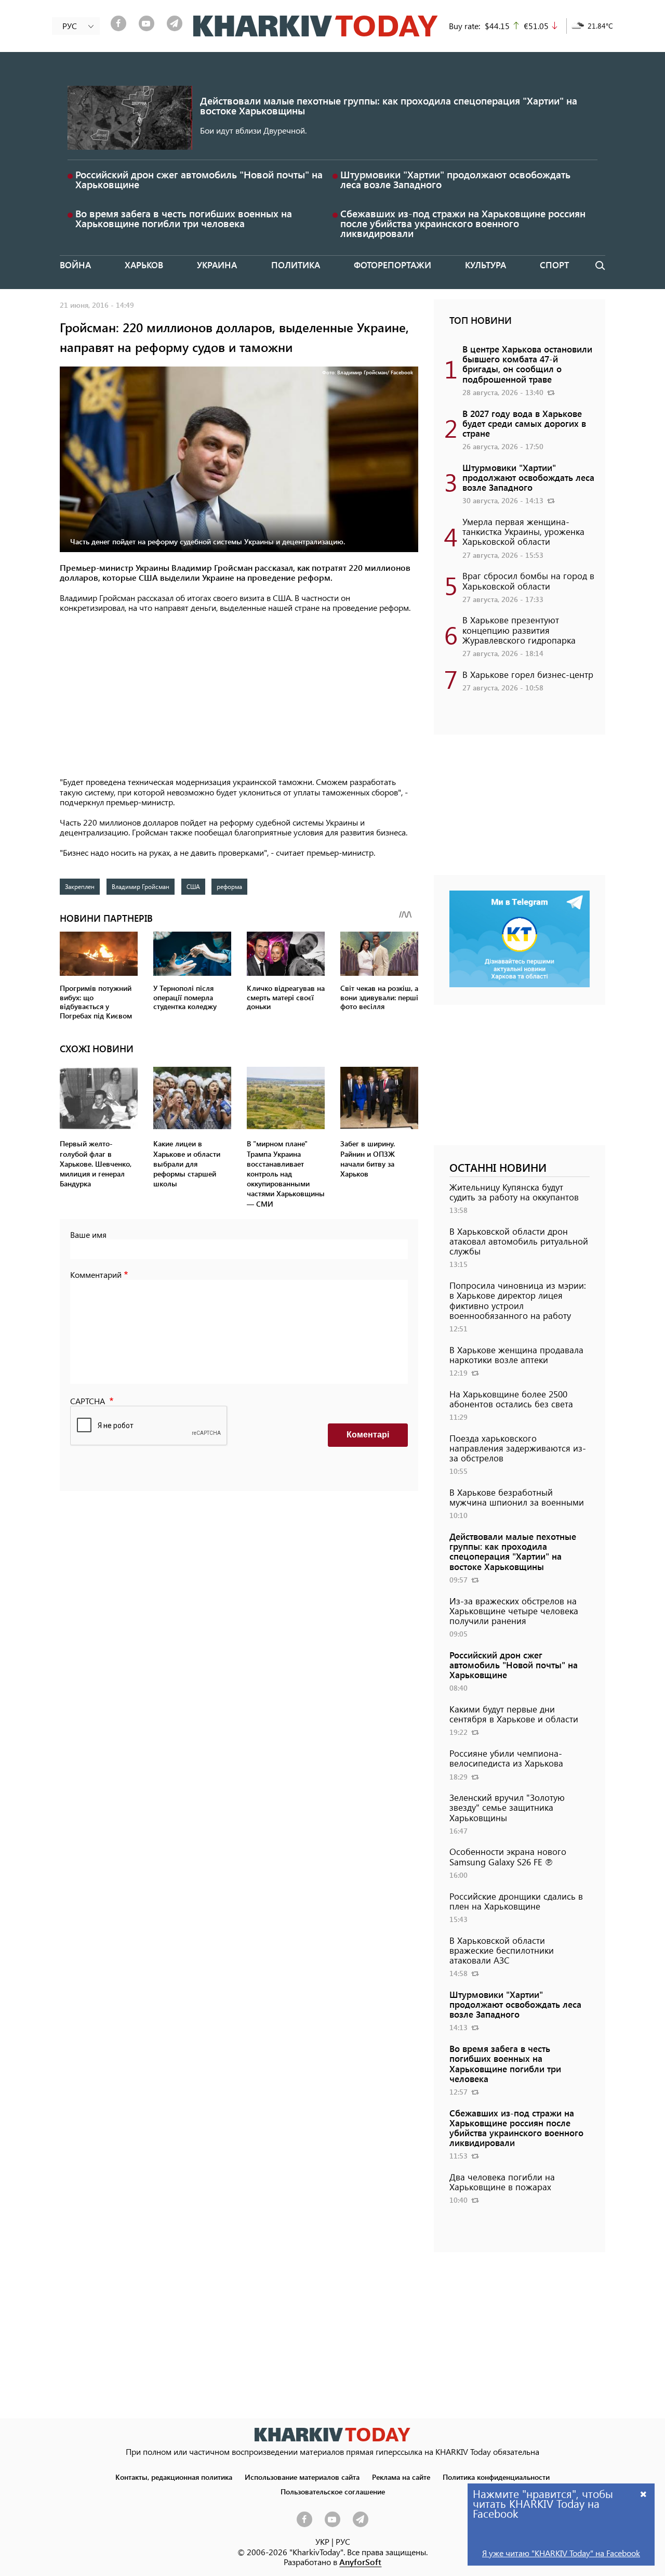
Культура (486, 265)
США (193, 886)
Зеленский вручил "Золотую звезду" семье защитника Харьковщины (507, 1807)
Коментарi (368, 1435)
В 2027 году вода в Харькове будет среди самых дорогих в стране (524, 423)
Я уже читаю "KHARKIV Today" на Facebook (561, 2553)
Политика (296, 265)
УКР (322, 2541)
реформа (229, 886)
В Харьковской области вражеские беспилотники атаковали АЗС (502, 1950)
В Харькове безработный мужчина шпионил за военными (517, 1497)
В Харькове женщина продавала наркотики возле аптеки (516, 1355)
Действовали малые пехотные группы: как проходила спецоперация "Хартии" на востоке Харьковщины (389, 106)
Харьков (144, 265)
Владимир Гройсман (141, 886)
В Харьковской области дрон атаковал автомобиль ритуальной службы (519, 1241)
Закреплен (80, 886)
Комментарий (96, 1274)
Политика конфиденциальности (496, 2477)
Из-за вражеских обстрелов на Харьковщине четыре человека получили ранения (514, 1611)
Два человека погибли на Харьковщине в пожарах (502, 2182)
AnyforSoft (360, 2562)
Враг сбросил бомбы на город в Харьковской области (528, 580)
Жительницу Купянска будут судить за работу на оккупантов (514, 1192)
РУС (343, 2541)
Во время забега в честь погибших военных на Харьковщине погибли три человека (184, 218)
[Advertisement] (239, 696)
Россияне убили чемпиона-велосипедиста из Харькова (506, 1758)
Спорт (554, 265)
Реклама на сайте (401, 2477)
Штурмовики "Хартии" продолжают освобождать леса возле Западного (455, 179)
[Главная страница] (332, 2434)
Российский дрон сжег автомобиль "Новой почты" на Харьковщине (199, 179)
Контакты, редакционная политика (174, 2477)
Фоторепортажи (393, 265)
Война (75, 265)
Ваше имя (88, 1234)
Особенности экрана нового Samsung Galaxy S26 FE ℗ (508, 1856)
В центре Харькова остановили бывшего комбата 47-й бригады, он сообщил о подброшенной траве (527, 364)
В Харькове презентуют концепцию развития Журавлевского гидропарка (519, 630)
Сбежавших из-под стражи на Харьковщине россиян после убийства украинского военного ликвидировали (463, 223)
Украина (217, 265)
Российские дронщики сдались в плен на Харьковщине (516, 1901)
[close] (644, 2494)
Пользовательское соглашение (333, 2491)
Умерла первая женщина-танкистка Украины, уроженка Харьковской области (523, 531)
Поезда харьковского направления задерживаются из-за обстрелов (518, 1448)
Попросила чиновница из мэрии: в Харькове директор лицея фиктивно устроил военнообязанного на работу (518, 1300)
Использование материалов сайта (302, 2477)
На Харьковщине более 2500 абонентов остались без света (511, 1399)
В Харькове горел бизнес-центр (528, 674)
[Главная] (316, 26)
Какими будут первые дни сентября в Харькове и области (514, 1714)
